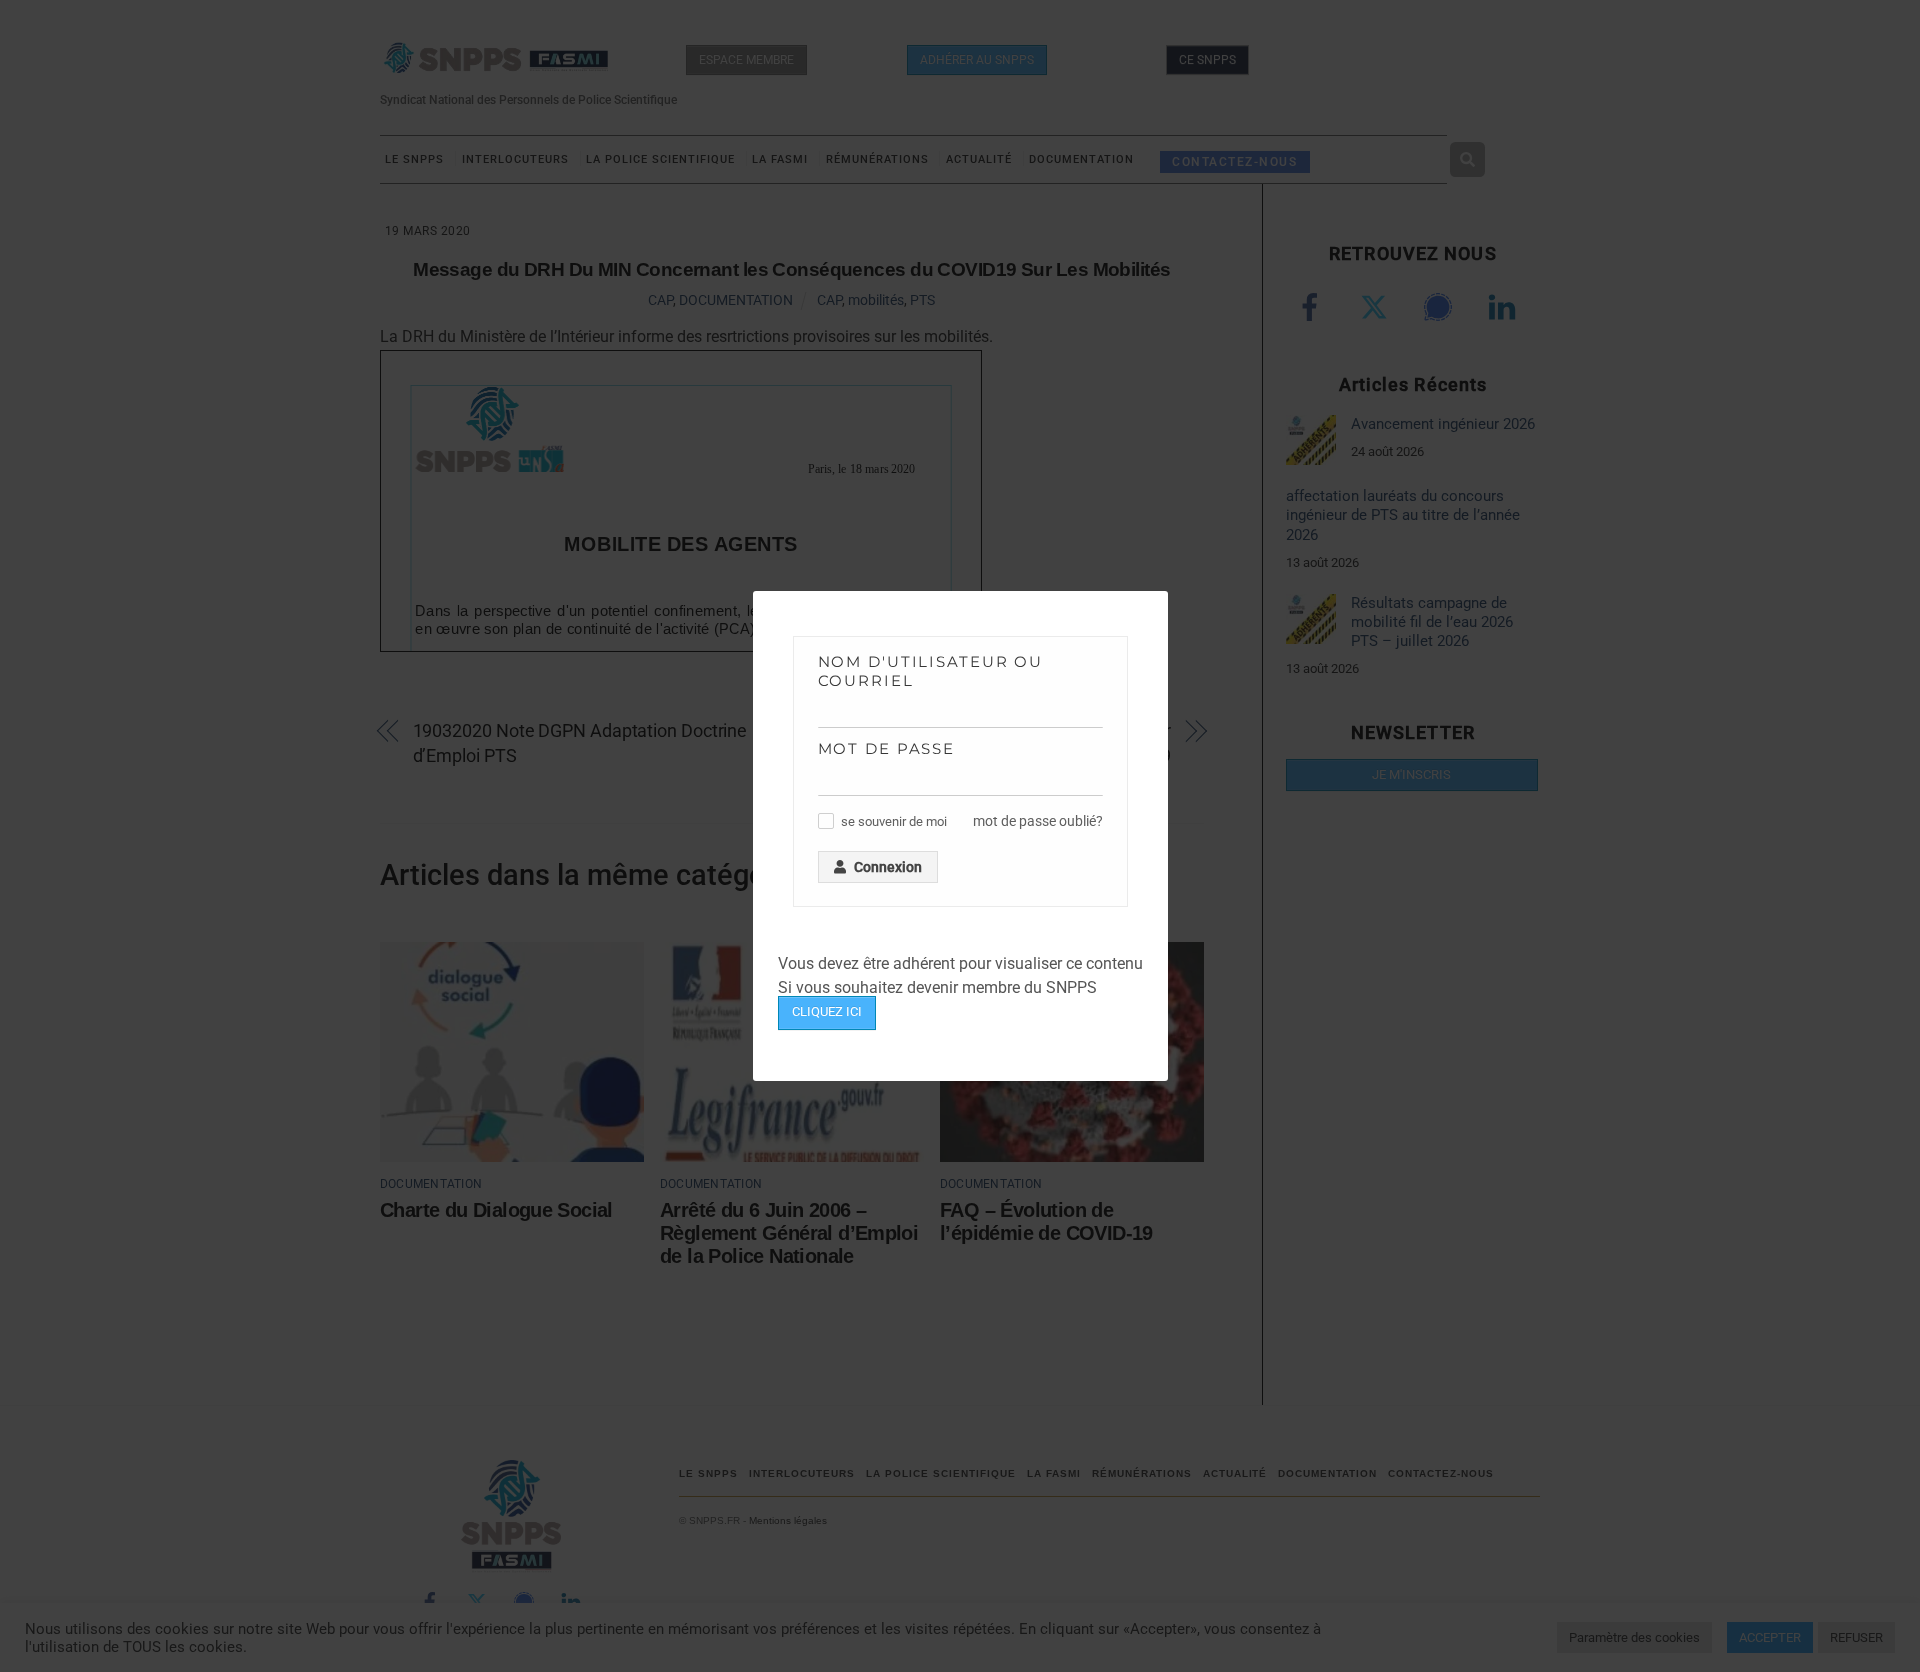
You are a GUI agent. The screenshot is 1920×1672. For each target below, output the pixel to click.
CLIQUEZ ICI (827, 1011)
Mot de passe (887, 748)
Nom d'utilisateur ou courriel (931, 671)
